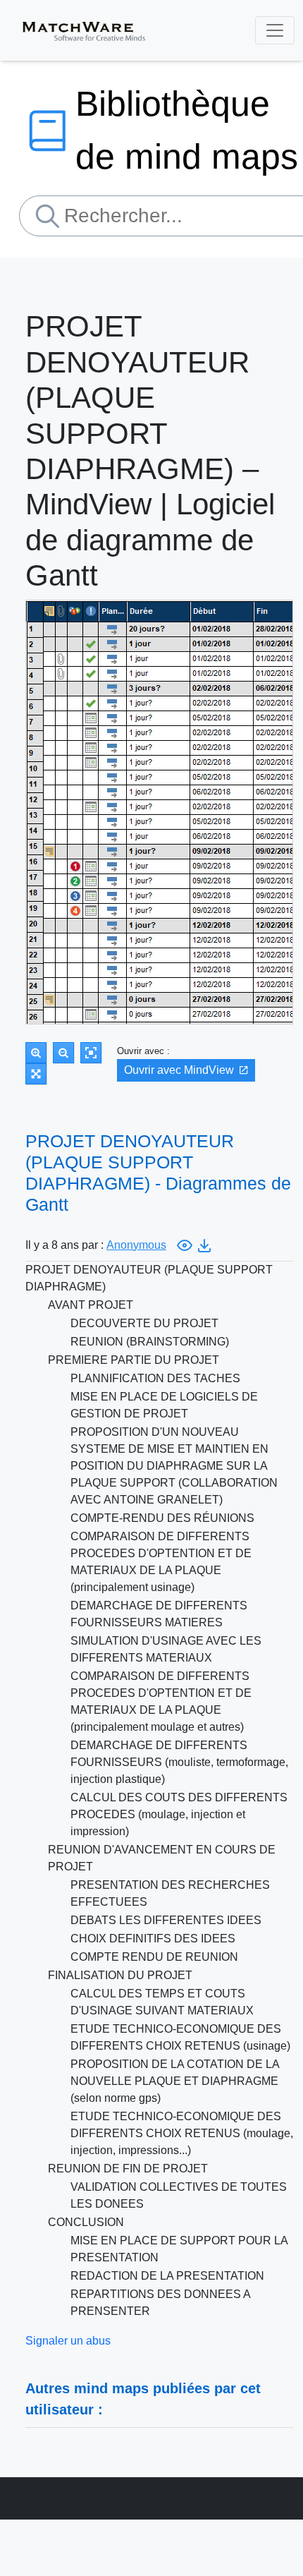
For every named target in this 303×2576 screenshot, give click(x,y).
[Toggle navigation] (275, 30)
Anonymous (136, 1245)
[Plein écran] (36, 1074)
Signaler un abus (68, 2341)
